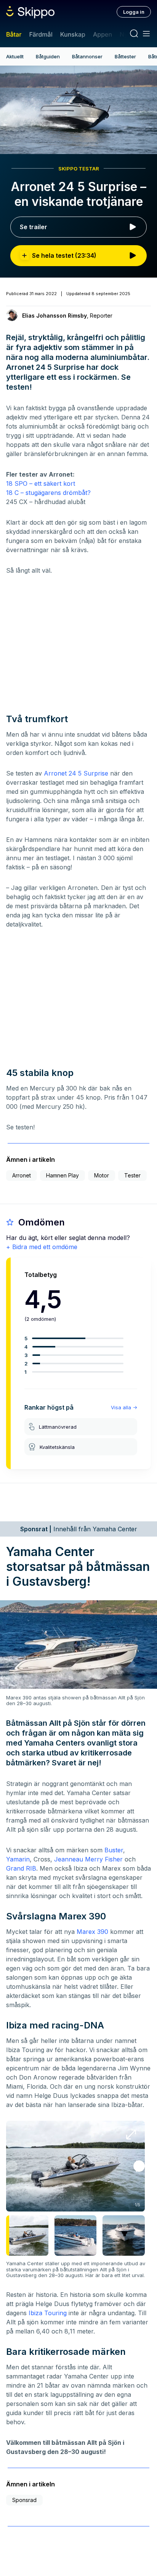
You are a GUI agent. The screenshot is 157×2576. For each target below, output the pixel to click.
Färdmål (41, 34)
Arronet (22, 1175)
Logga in (134, 12)
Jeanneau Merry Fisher (88, 1859)
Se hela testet (64, 255)
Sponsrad (24, 2500)
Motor (102, 1175)
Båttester (125, 56)
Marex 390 (92, 1932)
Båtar (14, 34)
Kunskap (73, 34)
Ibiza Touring (48, 2313)
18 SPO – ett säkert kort (41, 483)
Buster (114, 1850)
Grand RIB (21, 1868)
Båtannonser (87, 56)
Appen (103, 34)
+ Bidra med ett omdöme (42, 1247)
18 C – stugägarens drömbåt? (48, 493)
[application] (78, 110)
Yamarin (18, 1859)
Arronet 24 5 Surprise (76, 773)
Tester (132, 1175)
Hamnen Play (62, 1175)
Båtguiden (48, 56)
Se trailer (34, 227)
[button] (139, 2166)
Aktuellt (15, 56)
